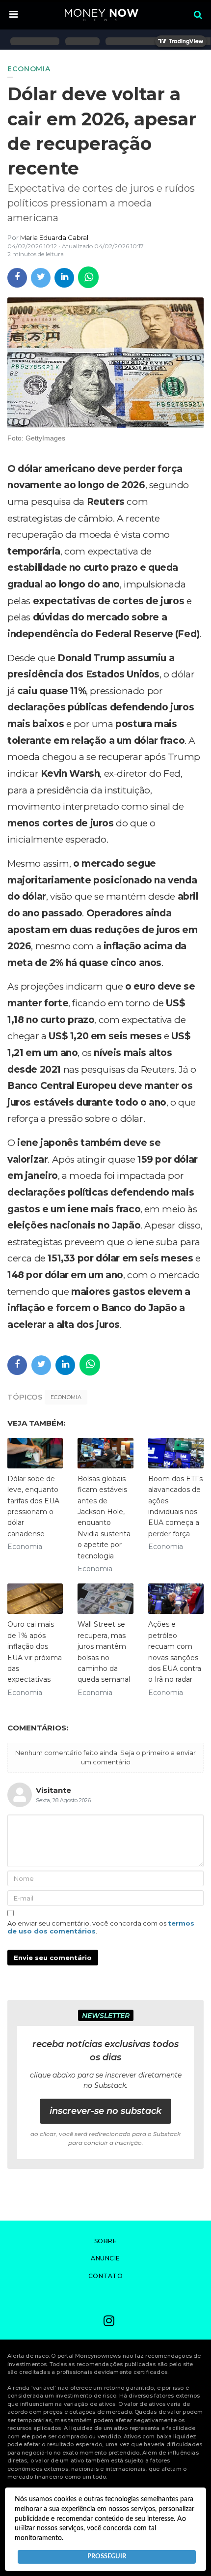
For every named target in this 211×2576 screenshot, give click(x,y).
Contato (106, 2276)
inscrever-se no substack (105, 2111)
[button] (13, 15)
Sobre (106, 2241)
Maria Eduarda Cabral (54, 237)
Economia (66, 1397)
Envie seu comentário (53, 1958)
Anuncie (105, 2258)
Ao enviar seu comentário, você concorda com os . (101, 1927)
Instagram (109, 2322)
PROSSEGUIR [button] (107, 2556)
